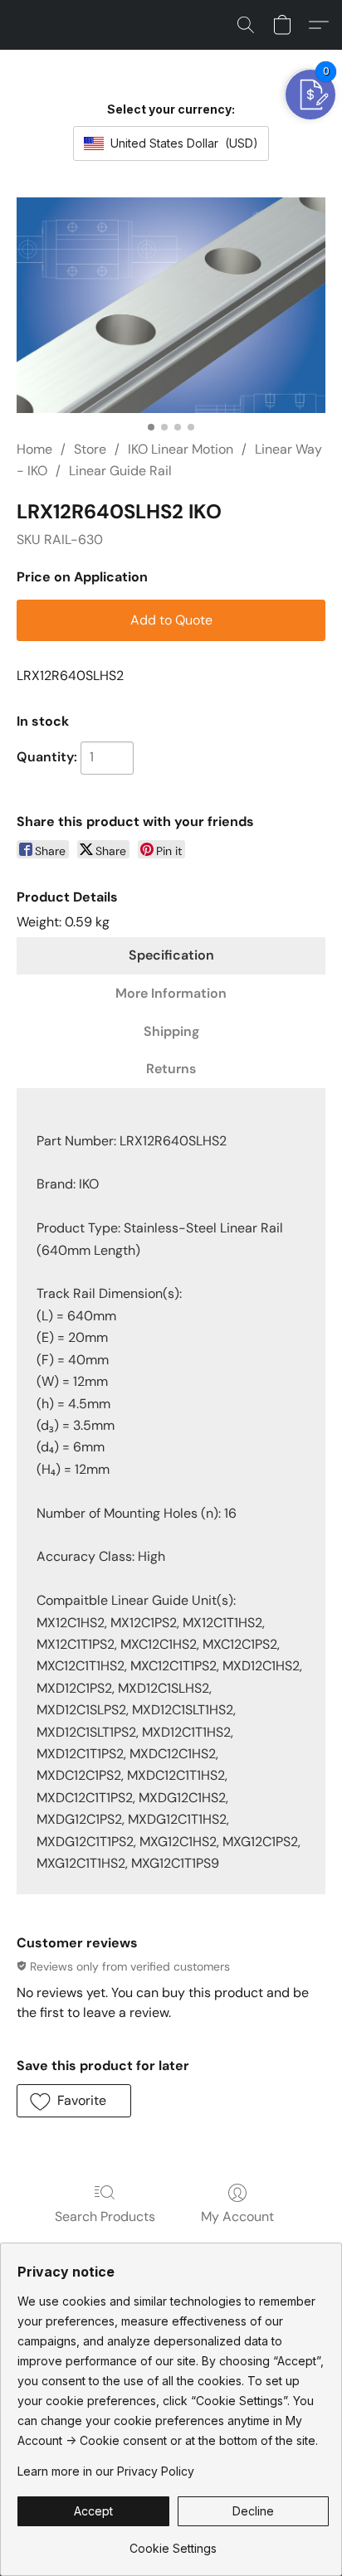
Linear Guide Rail (120, 471)
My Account (237, 2216)
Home (34, 449)
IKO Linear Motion (181, 449)
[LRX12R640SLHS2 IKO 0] (171, 305)
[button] (246, 25)
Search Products (105, 2216)
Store (90, 449)
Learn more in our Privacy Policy (106, 2471)
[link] (173, 2542)
